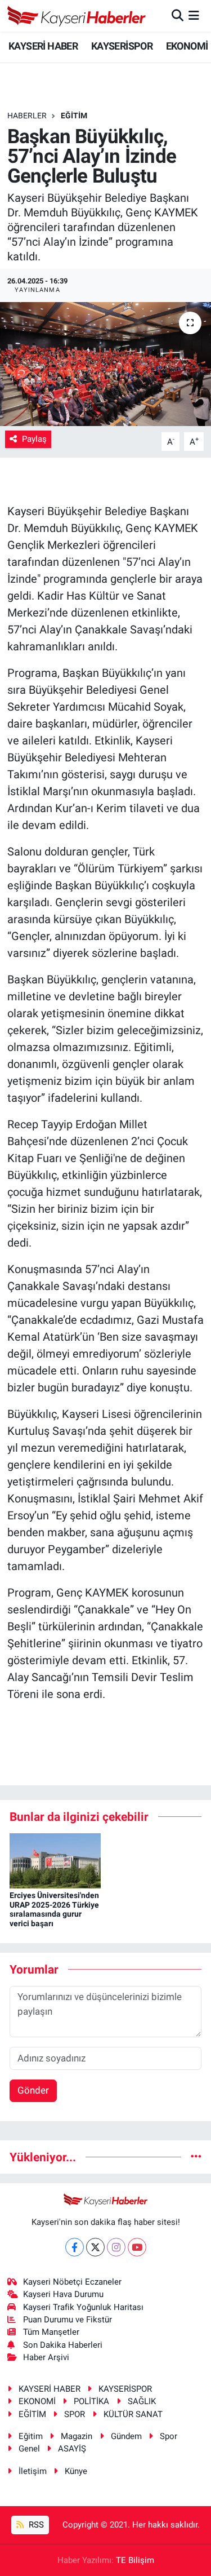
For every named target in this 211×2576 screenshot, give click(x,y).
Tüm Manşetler (51, 2332)
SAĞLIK (142, 2401)
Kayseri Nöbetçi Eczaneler (72, 2282)
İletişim (33, 2471)
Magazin (77, 2436)
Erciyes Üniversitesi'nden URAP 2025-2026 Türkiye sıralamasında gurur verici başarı (54, 1909)
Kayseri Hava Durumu (63, 2294)
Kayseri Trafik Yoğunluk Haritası (83, 2307)
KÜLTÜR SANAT (133, 2414)
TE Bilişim (135, 2560)
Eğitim (31, 2436)
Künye (76, 2471)
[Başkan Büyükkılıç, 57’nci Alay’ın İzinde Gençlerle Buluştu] (105, 364)
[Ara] (178, 15)
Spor (169, 2436)
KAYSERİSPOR (122, 46)
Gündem (126, 2436)
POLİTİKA (91, 2401)
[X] (95, 2247)
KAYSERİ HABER (43, 46)
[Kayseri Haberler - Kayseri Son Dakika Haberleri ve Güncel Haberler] (77, 16)
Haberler (27, 116)
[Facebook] (75, 2247)
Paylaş (34, 439)
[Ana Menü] (194, 15)
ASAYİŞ (72, 2449)
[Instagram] (116, 2247)
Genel (29, 2449)
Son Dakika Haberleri (63, 2345)
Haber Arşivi (46, 2357)
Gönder (33, 2090)
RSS (35, 2525)
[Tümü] (196, 2157)
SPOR (75, 2414)
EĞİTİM (74, 116)
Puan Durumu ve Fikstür (68, 2320)
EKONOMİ (187, 46)
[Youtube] (137, 2247)
